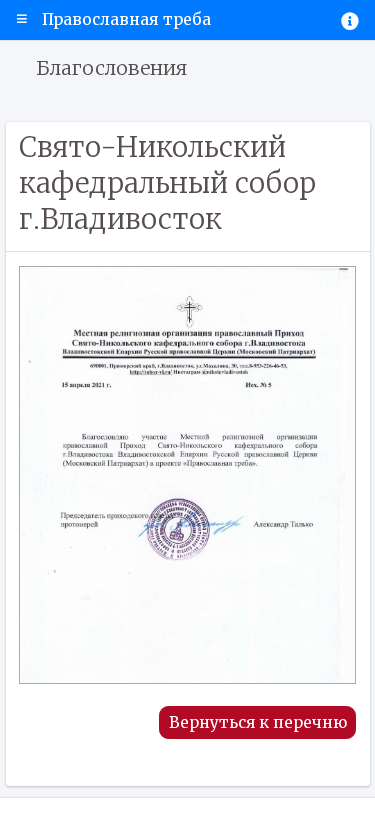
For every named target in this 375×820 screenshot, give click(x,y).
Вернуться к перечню (258, 722)
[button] (22, 20)
